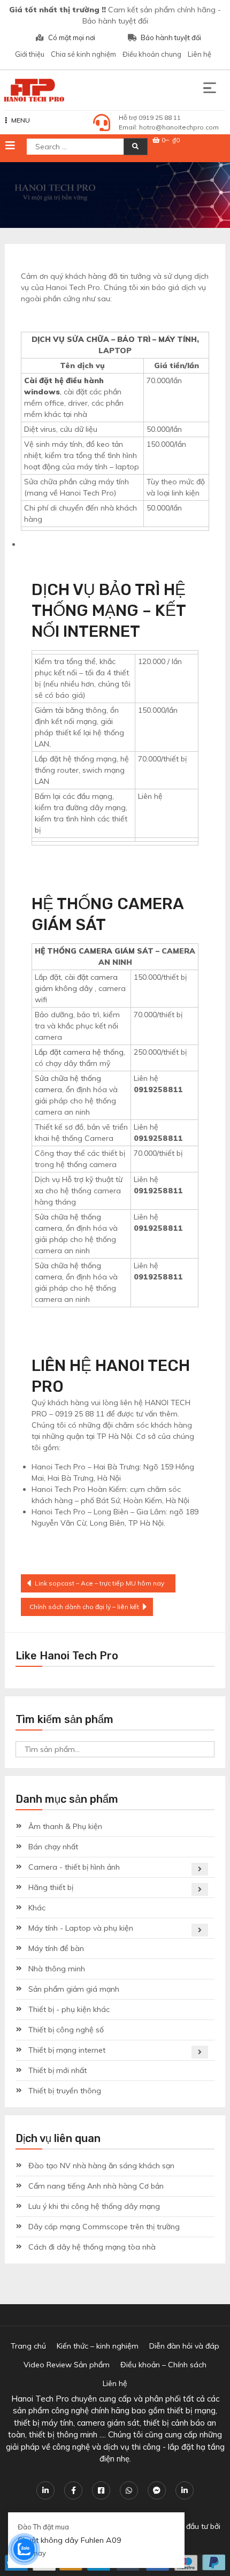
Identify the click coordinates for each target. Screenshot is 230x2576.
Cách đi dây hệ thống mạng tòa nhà (92, 2247)
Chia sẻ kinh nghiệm (83, 54)
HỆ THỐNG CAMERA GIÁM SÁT (94, 951)
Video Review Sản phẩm (67, 2365)
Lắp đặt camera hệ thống (79, 1052)
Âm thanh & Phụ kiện (65, 1826)
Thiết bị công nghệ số (66, 2030)
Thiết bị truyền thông (65, 2091)
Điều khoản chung (152, 54)
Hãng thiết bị (51, 1887)
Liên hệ (200, 54)
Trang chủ (28, 2346)
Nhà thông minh (57, 1969)
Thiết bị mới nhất (57, 2070)
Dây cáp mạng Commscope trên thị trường (104, 2227)
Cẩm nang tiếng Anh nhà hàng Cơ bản (96, 2186)
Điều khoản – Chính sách (163, 2365)
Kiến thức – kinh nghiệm (98, 2346)
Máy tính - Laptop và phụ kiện (81, 1928)
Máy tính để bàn (56, 1948)
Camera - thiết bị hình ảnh (74, 1867)
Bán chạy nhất (53, 1847)
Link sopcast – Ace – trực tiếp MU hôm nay (99, 1583)
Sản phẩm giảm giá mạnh (74, 1989)
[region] (115, 195)
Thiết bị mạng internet (67, 2050)
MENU (21, 120)
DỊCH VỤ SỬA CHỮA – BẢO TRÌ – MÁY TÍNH (114, 339)
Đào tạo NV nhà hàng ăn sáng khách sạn (101, 2166)
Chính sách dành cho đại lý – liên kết (84, 1607)
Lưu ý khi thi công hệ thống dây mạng (94, 2206)
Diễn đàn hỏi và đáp (184, 2346)
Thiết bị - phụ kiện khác (69, 2009)
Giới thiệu (30, 54)
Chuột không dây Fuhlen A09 (70, 2540)
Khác (37, 1908)
